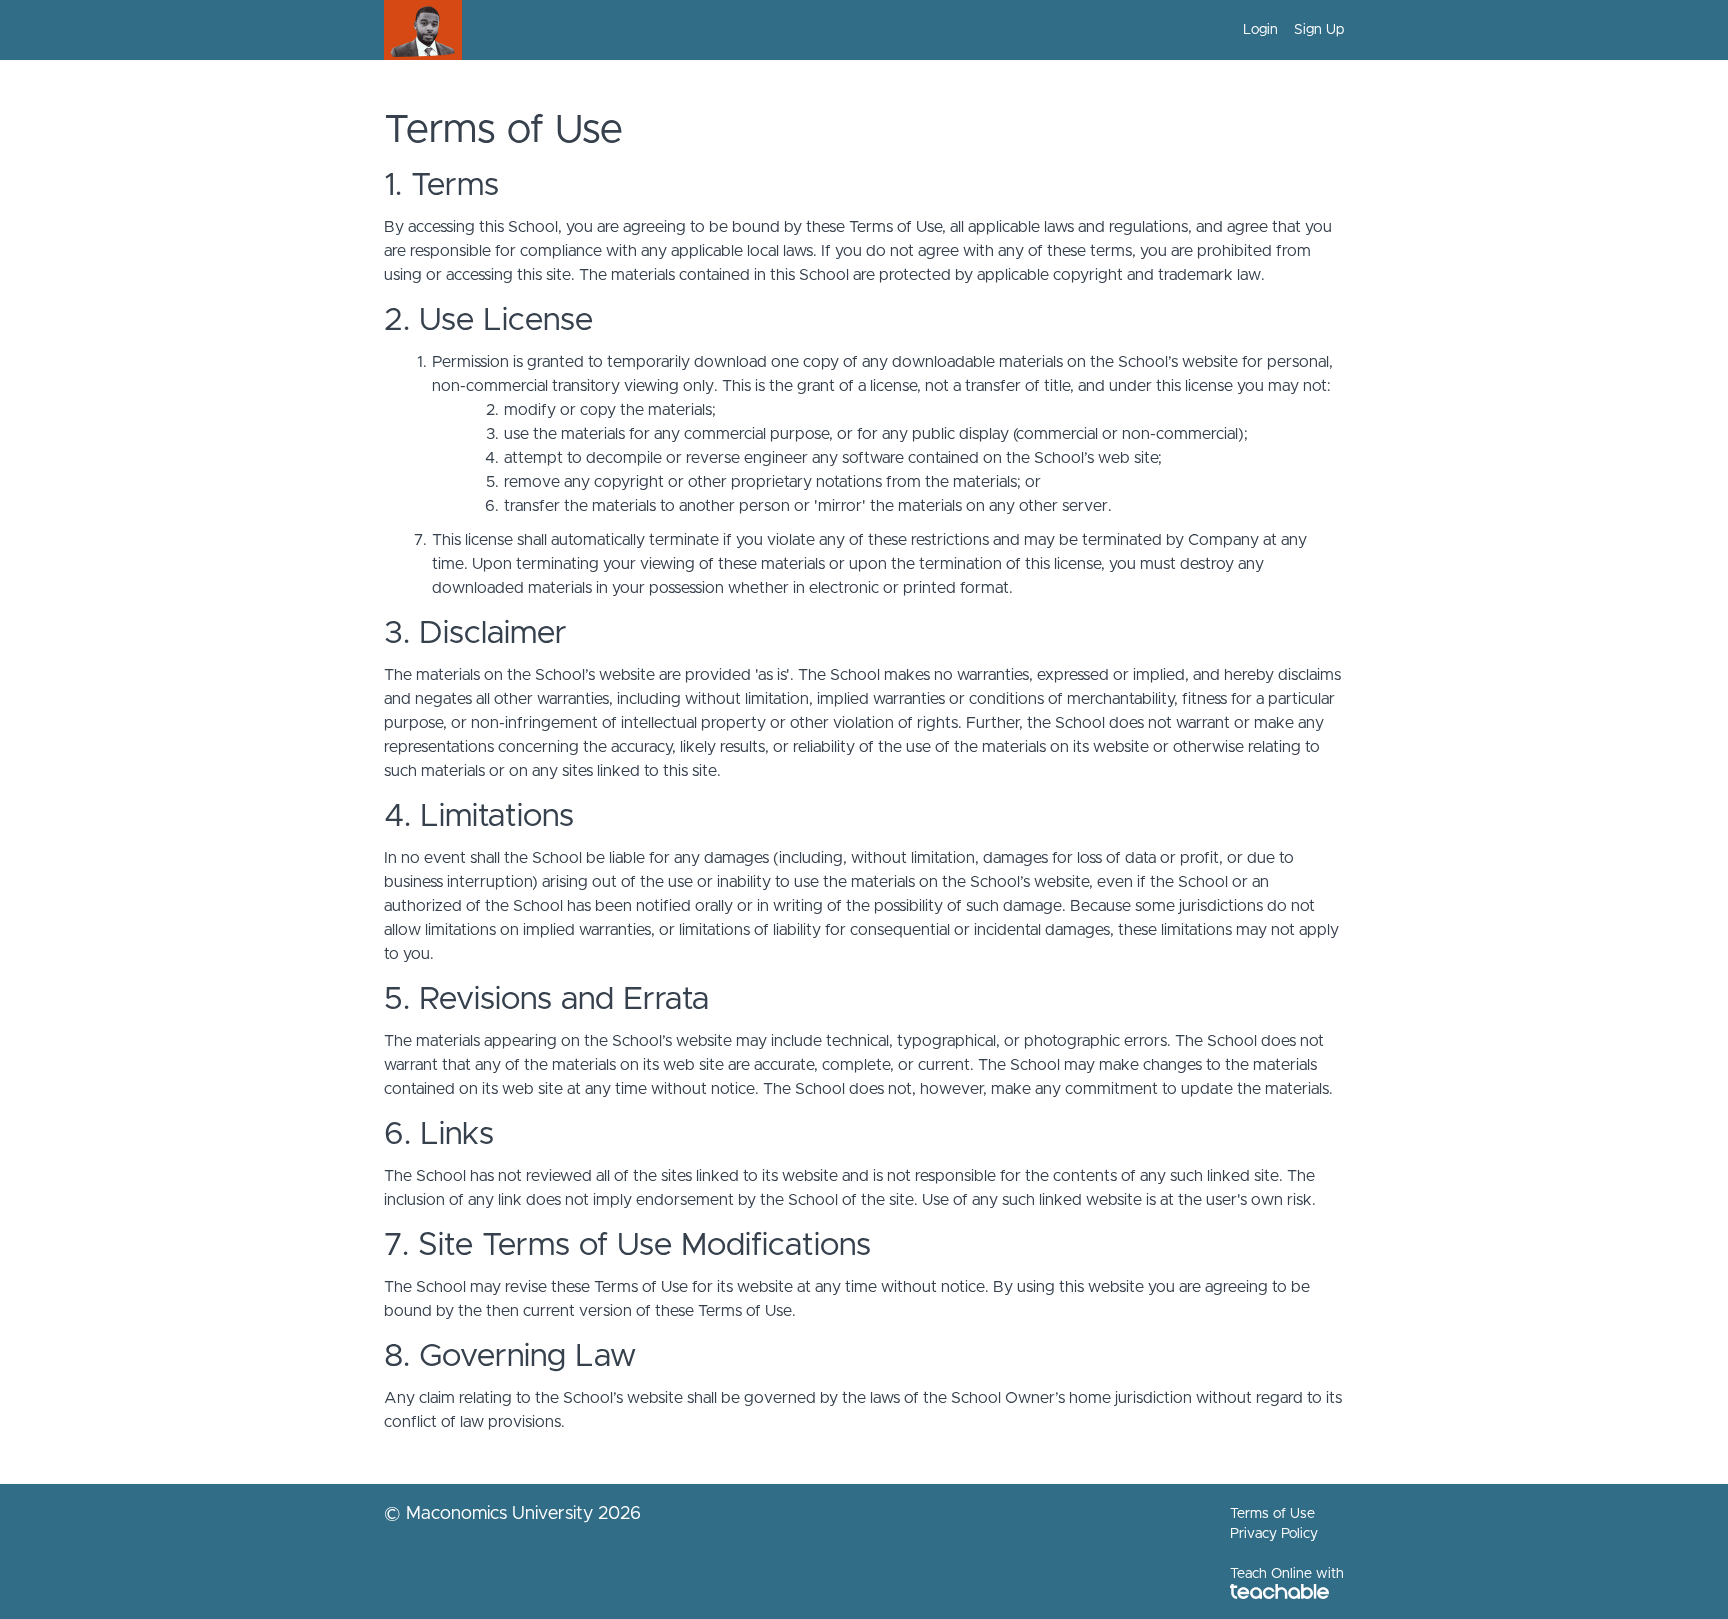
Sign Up (1319, 30)
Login (1260, 30)
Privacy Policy (1274, 1534)
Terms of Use (1272, 1514)
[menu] (1285, 30)
